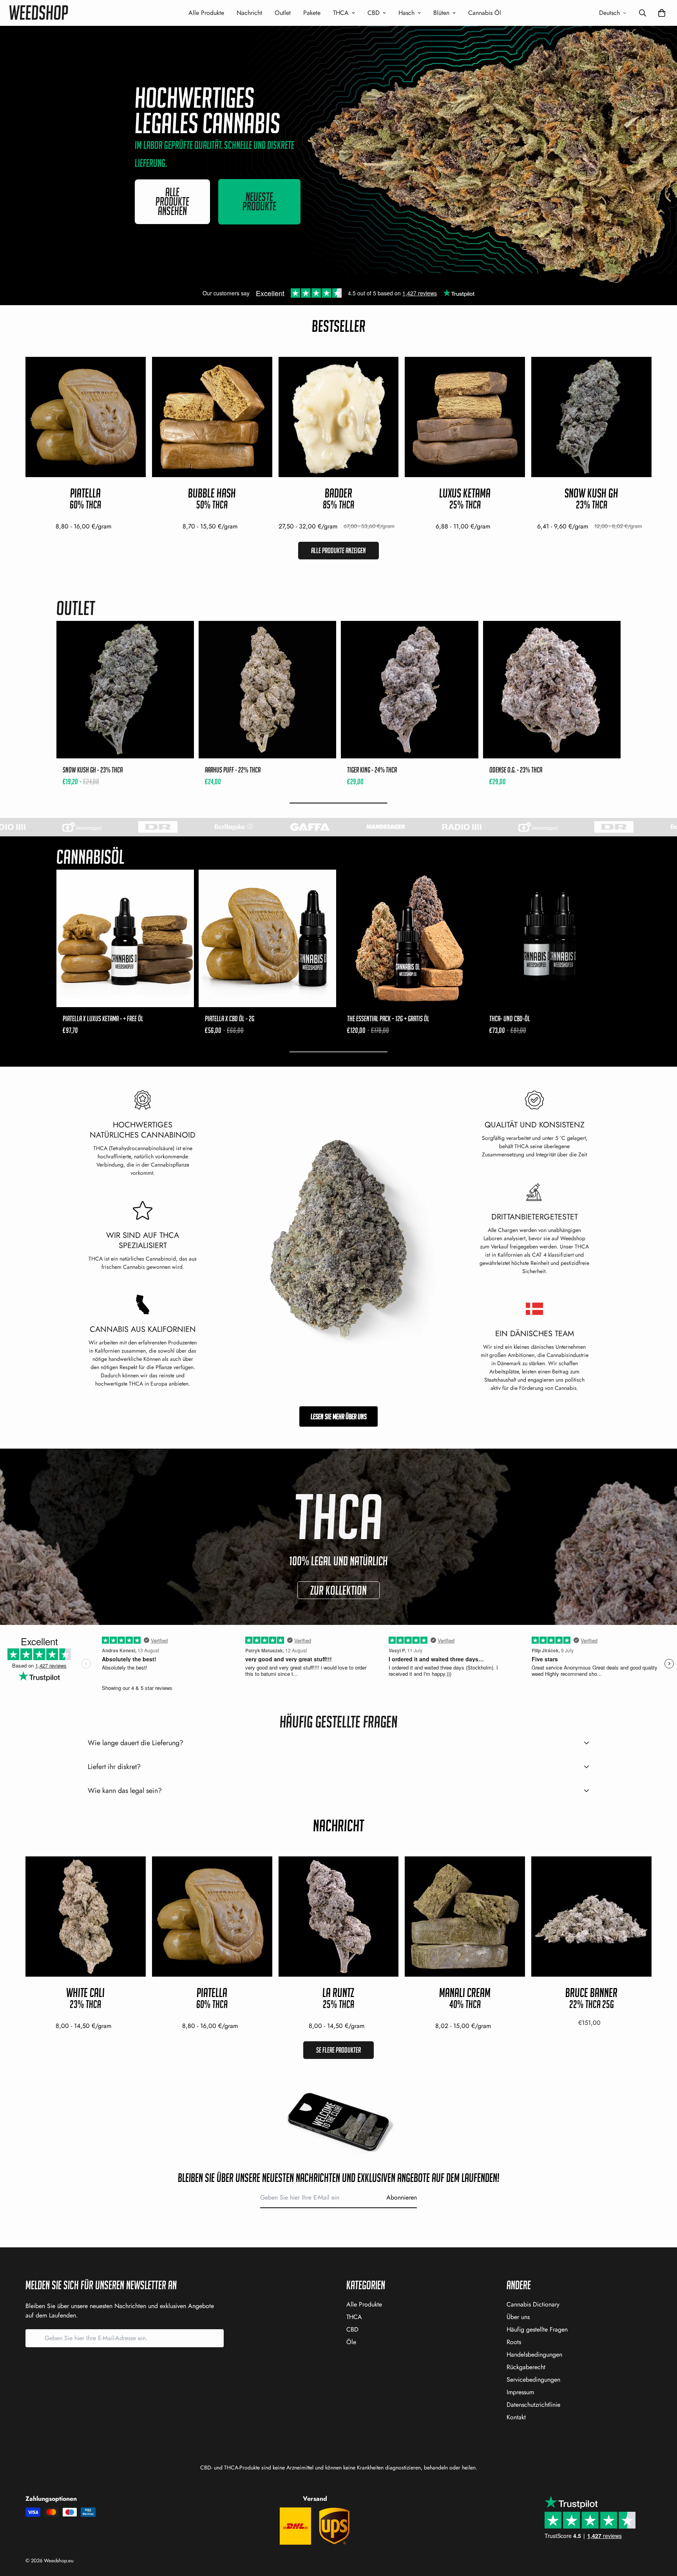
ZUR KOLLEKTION (338, 1590)
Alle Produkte (206, 13)
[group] (125, 704)
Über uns (518, 2317)
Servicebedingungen (533, 2380)
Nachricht (249, 13)
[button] (660, 13)
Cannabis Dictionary (533, 2304)
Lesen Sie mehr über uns (339, 1416)
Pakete (312, 13)
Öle (351, 2342)
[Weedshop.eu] (39, 13)
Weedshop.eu (59, 2561)
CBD (374, 13)
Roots (514, 2342)
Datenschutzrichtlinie (533, 2405)
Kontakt (516, 2417)
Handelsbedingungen (534, 2354)
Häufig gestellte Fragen (537, 2329)
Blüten (441, 13)
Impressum (520, 2392)
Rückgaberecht (526, 2367)
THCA (341, 13)
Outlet (283, 13)
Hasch (406, 13)
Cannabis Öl (485, 13)
